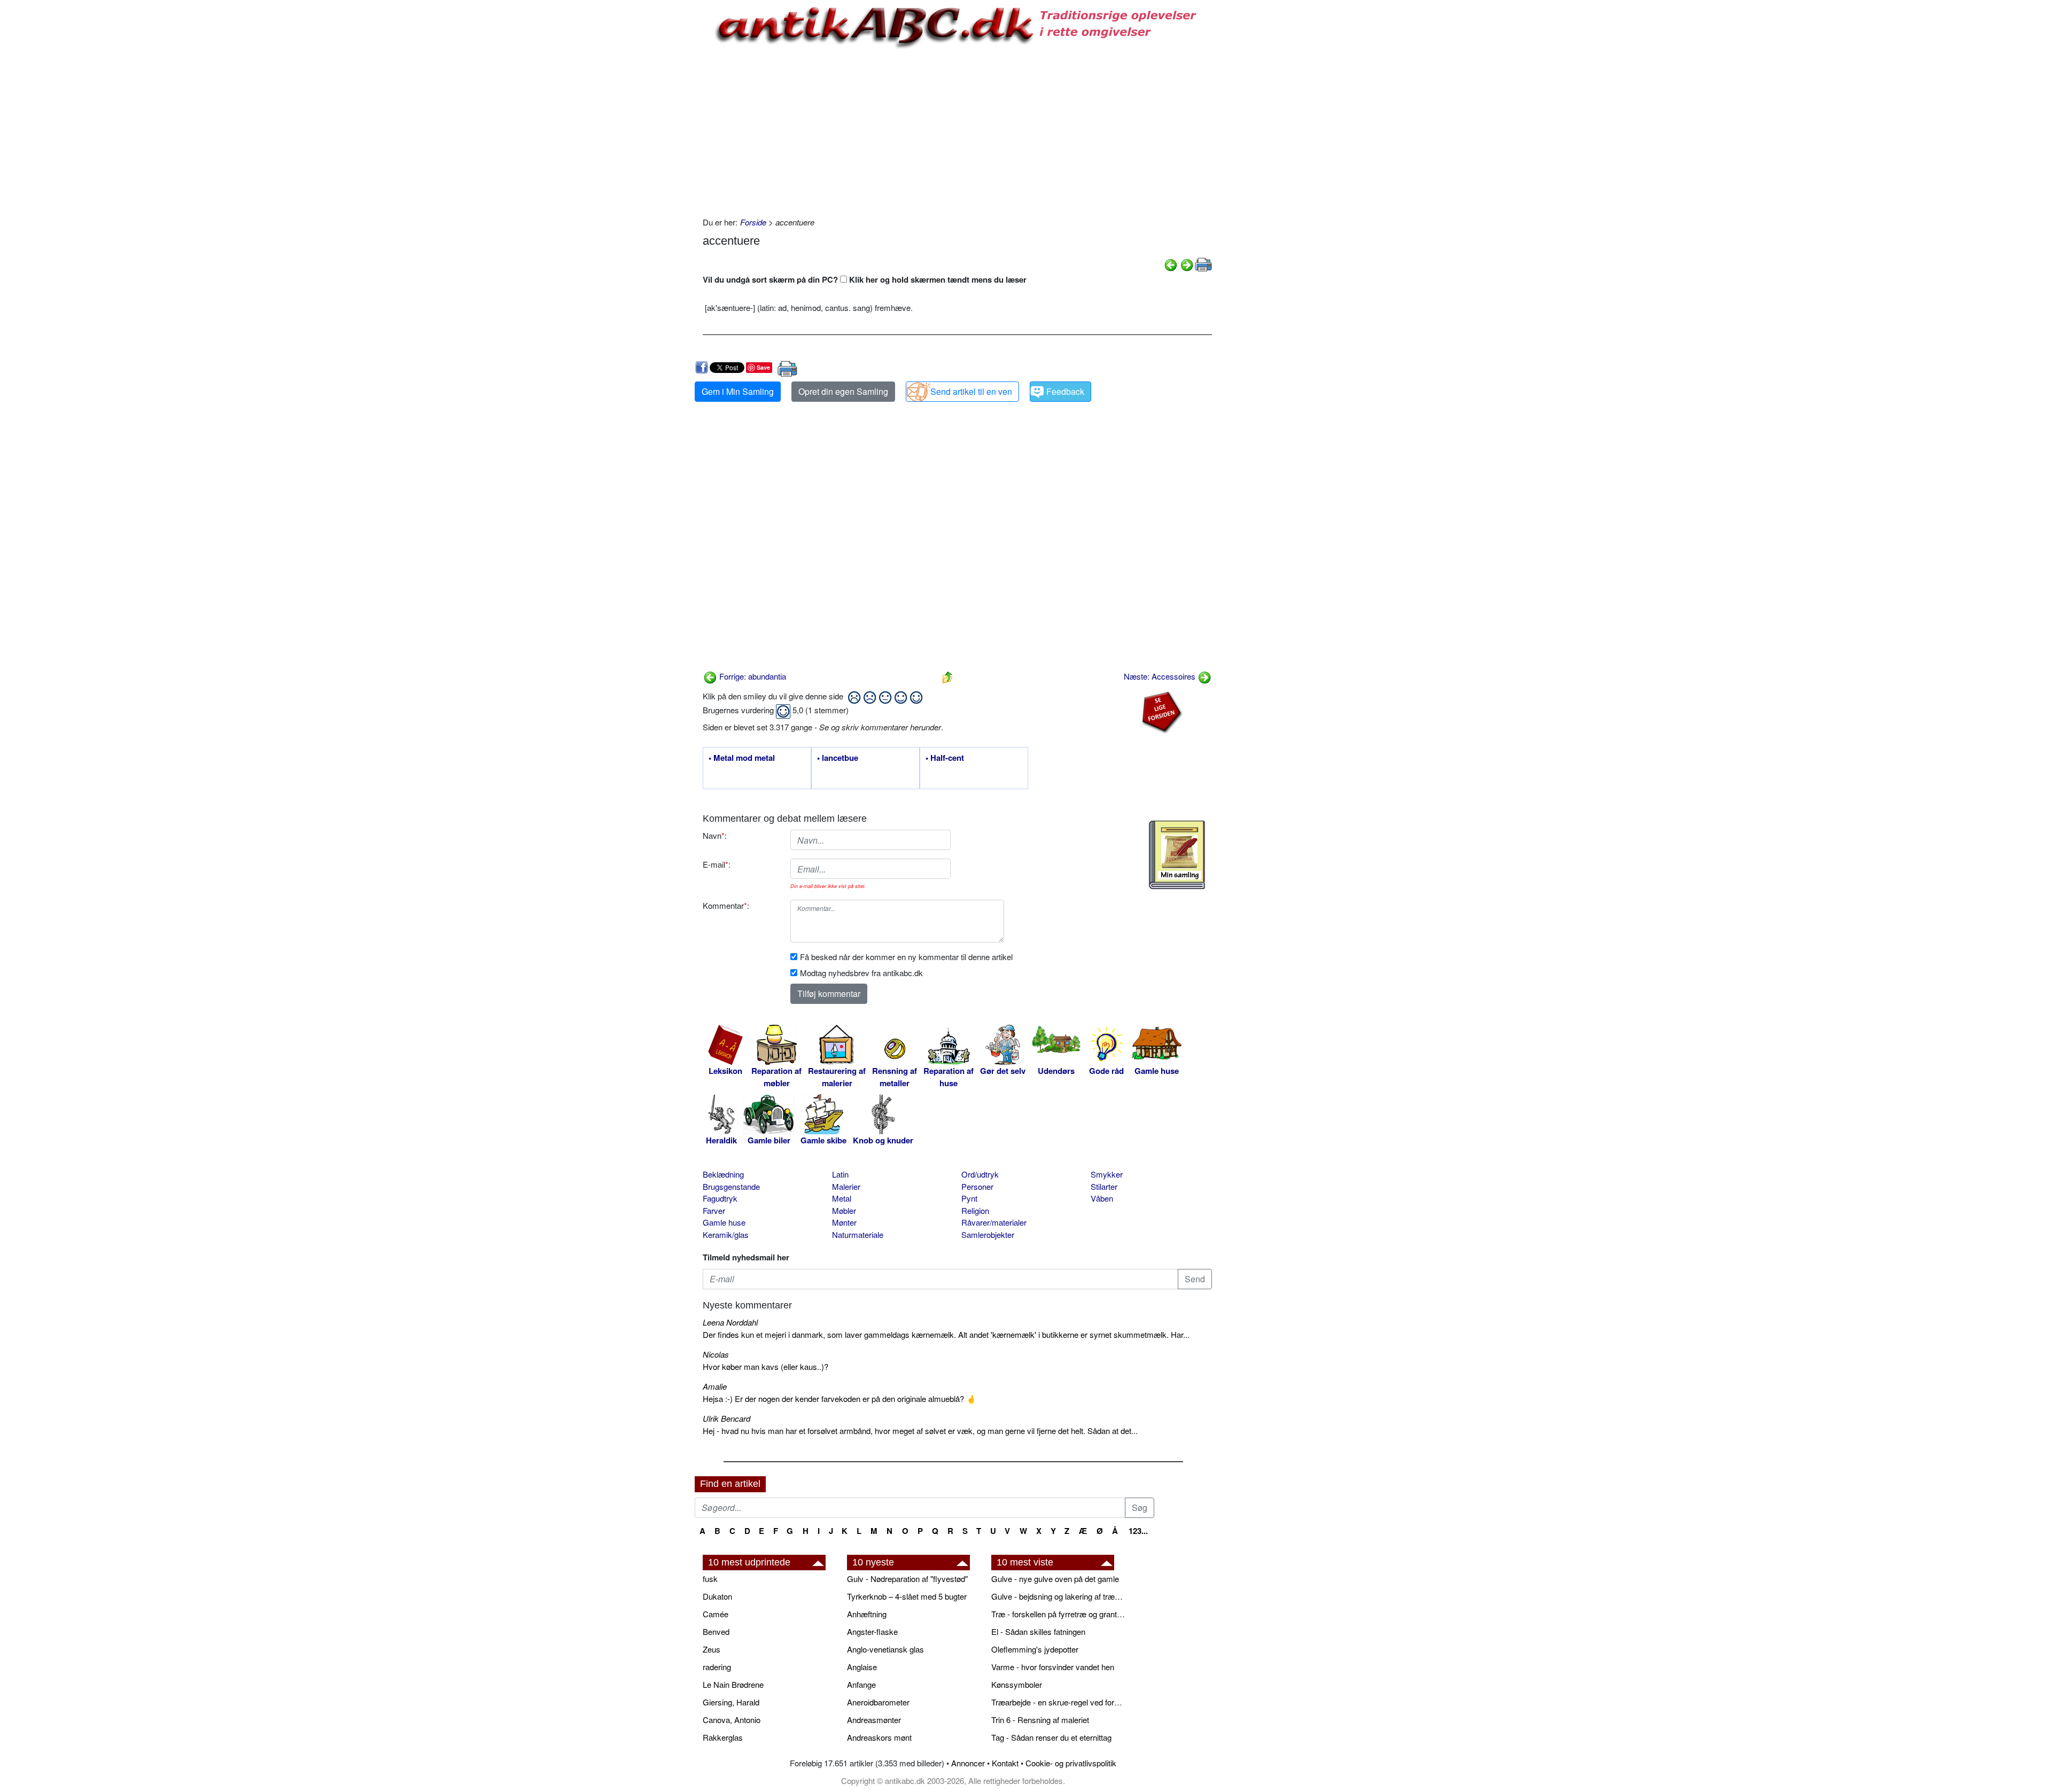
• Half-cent (945, 758)
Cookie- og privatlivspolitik (1071, 1763)
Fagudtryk (720, 1198)
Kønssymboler (1017, 1684)
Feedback (1065, 391)
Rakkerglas (723, 1737)
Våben (1102, 1198)
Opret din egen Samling (843, 391)
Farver (714, 1210)
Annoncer (968, 1763)
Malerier (846, 1186)
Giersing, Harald (731, 1702)
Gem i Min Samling (738, 391)
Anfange (861, 1684)
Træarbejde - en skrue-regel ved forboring (1058, 1702)
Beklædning (723, 1174)
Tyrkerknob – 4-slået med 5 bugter (907, 1596)
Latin (840, 1174)
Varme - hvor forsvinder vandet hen (1053, 1667)
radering (717, 1667)
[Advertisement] (650, 161)
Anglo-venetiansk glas (885, 1649)
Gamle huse (724, 1222)
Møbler (844, 1210)
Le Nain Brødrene (733, 1684)
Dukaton (717, 1596)
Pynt (969, 1198)
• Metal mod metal (742, 758)
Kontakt (1005, 1763)
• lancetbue (838, 758)
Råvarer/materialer (994, 1222)
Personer (977, 1186)
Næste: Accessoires (1161, 676)
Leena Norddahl (730, 1322)
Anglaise (862, 1667)
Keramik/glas (726, 1234)
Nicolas (716, 1354)
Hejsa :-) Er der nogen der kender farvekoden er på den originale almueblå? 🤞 (840, 1398)
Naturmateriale (858, 1234)
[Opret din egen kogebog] (1177, 855)
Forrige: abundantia (752, 676)
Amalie (715, 1386)
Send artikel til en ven (971, 391)
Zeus (712, 1649)
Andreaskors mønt (879, 1737)
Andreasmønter (874, 1720)
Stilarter (1104, 1186)
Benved (716, 1631)
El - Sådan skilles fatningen (1038, 1631)
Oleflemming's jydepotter (1035, 1649)
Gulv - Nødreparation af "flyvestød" (907, 1579)
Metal (842, 1198)
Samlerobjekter (988, 1234)
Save (763, 367)
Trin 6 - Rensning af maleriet (1040, 1720)
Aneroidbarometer (878, 1702)
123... (1138, 1531)
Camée (716, 1614)
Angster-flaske (872, 1631)
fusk (710, 1579)
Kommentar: (726, 905)
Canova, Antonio (732, 1720)
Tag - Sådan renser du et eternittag (1051, 1737)
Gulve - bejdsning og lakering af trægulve (1058, 1596)
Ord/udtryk (980, 1174)
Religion (975, 1210)
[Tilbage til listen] (947, 676)
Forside (753, 222)
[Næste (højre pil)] (1187, 264)
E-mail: (717, 864)
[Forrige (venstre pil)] (1171, 264)
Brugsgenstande (731, 1186)
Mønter (844, 1222)
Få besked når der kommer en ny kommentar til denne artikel (906, 957)
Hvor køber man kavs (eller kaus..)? (765, 1366)
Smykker (1107, 1174)
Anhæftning (867, 1614)
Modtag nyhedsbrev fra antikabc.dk (861, 973)
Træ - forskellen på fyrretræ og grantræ (1058, 1614)
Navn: (715, 835)
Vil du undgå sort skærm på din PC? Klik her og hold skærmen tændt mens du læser (865, 279)
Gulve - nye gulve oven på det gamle (1055, 1579)
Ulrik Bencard (726, 1418)
